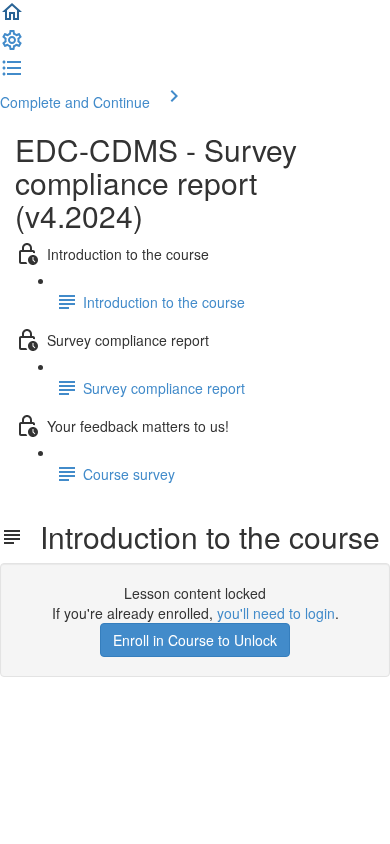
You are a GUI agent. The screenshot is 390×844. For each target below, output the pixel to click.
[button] (12, 18)
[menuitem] (12, 46)
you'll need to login (276, 613)
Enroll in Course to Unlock (195, 640)
